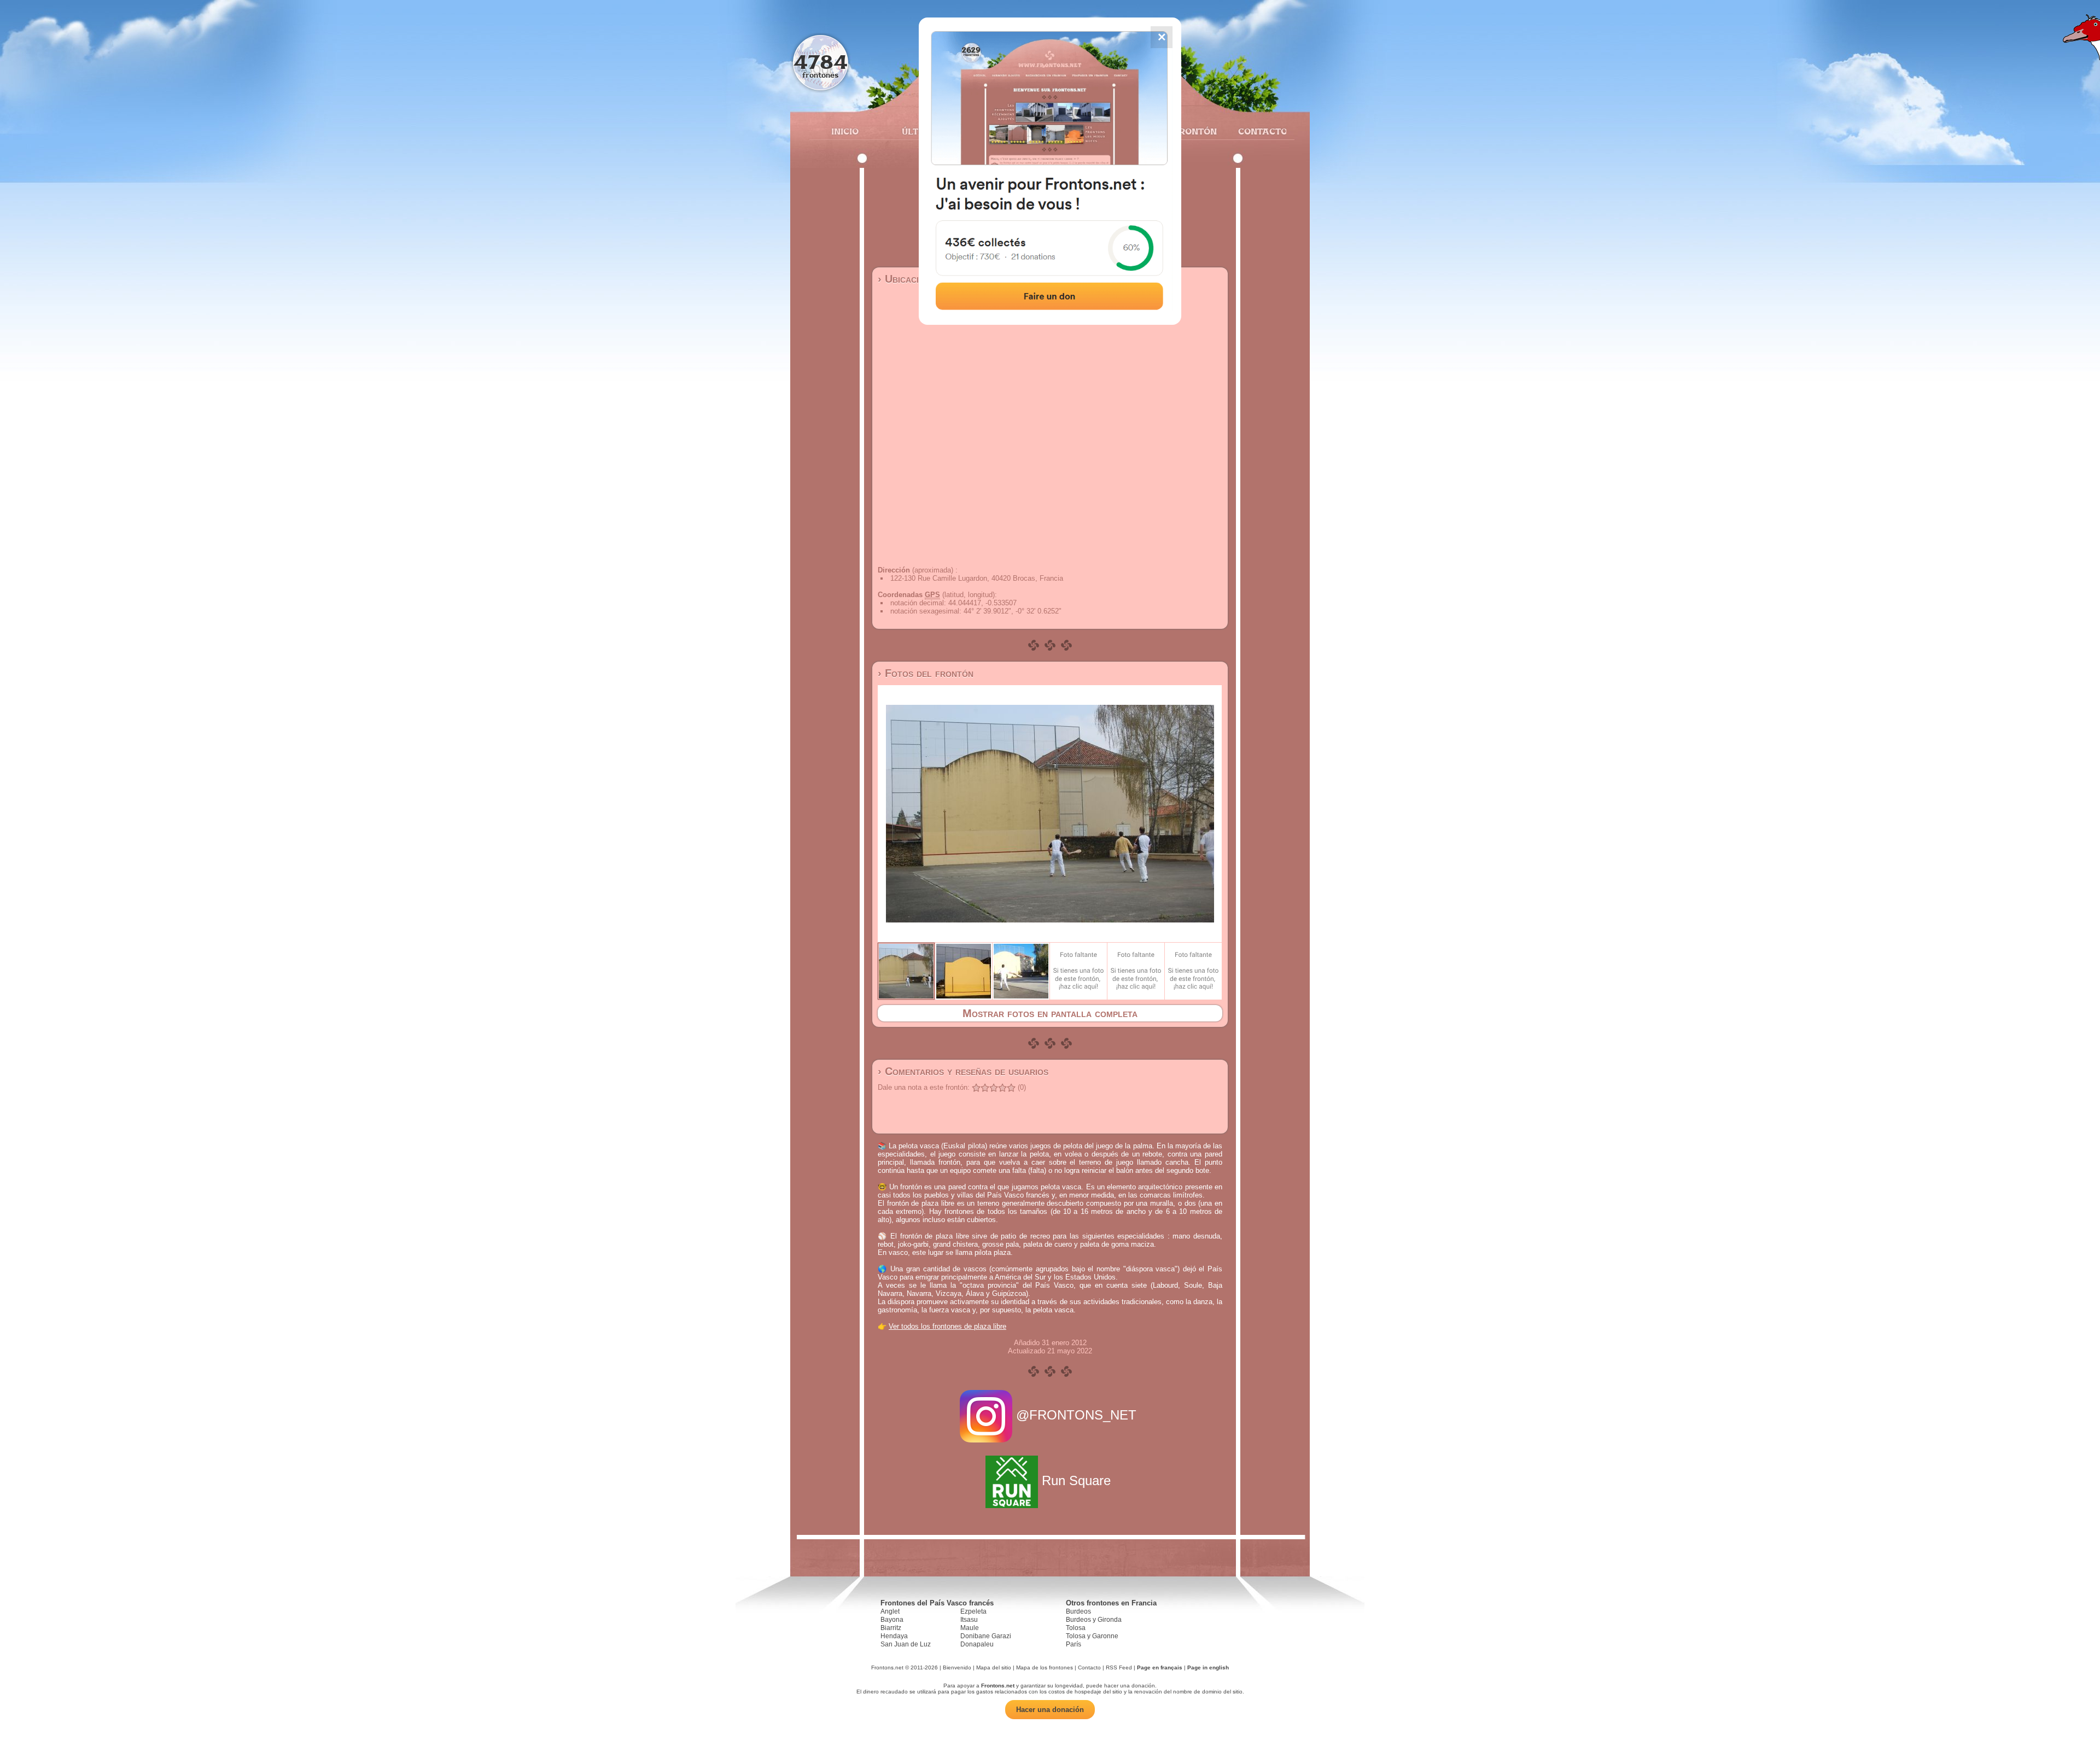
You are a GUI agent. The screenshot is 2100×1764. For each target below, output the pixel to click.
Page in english (1208, 1667)
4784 (821, 62)
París (1074, 1644)
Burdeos (1078, 1611)
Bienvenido (957, 1667)
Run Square (1076, 1480)
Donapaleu (977, 1644)
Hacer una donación (1050, 1710)
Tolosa (1076, 1628)
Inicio (845, 131)
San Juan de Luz (906, 1644)
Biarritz (891, 1628)
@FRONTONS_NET (1076, 1415)
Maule (970, 1628)
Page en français (1160, 1667)
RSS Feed (1119, 1667)
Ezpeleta (973, 1611)
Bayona (892, 1620)
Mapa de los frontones (1045, 1667)
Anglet (890, 1611)
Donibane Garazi (986, 1636)
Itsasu (969, 1620)
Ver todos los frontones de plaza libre (947, 1326)
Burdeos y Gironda (1094, 1620)
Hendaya (894, 1636)
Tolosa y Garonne (1092, 1636)
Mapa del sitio (994, 1667)
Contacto (1258, 131)
